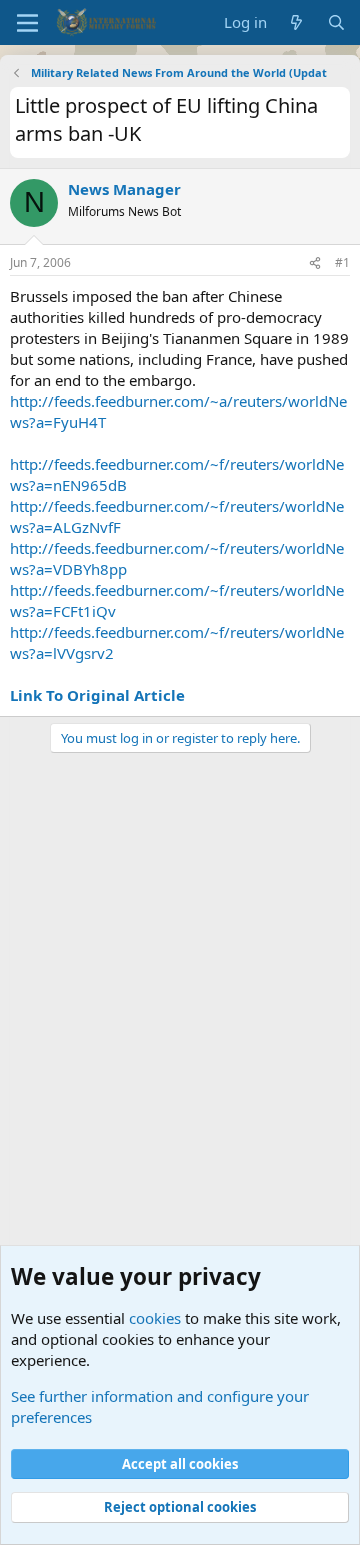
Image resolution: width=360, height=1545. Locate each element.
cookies (155, 1318)
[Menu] (27, 23)
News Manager (124, 189)
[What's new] (296, 22)
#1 (342, 262)
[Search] (336, 22)
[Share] (315, 263)
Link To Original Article (97, 695)
